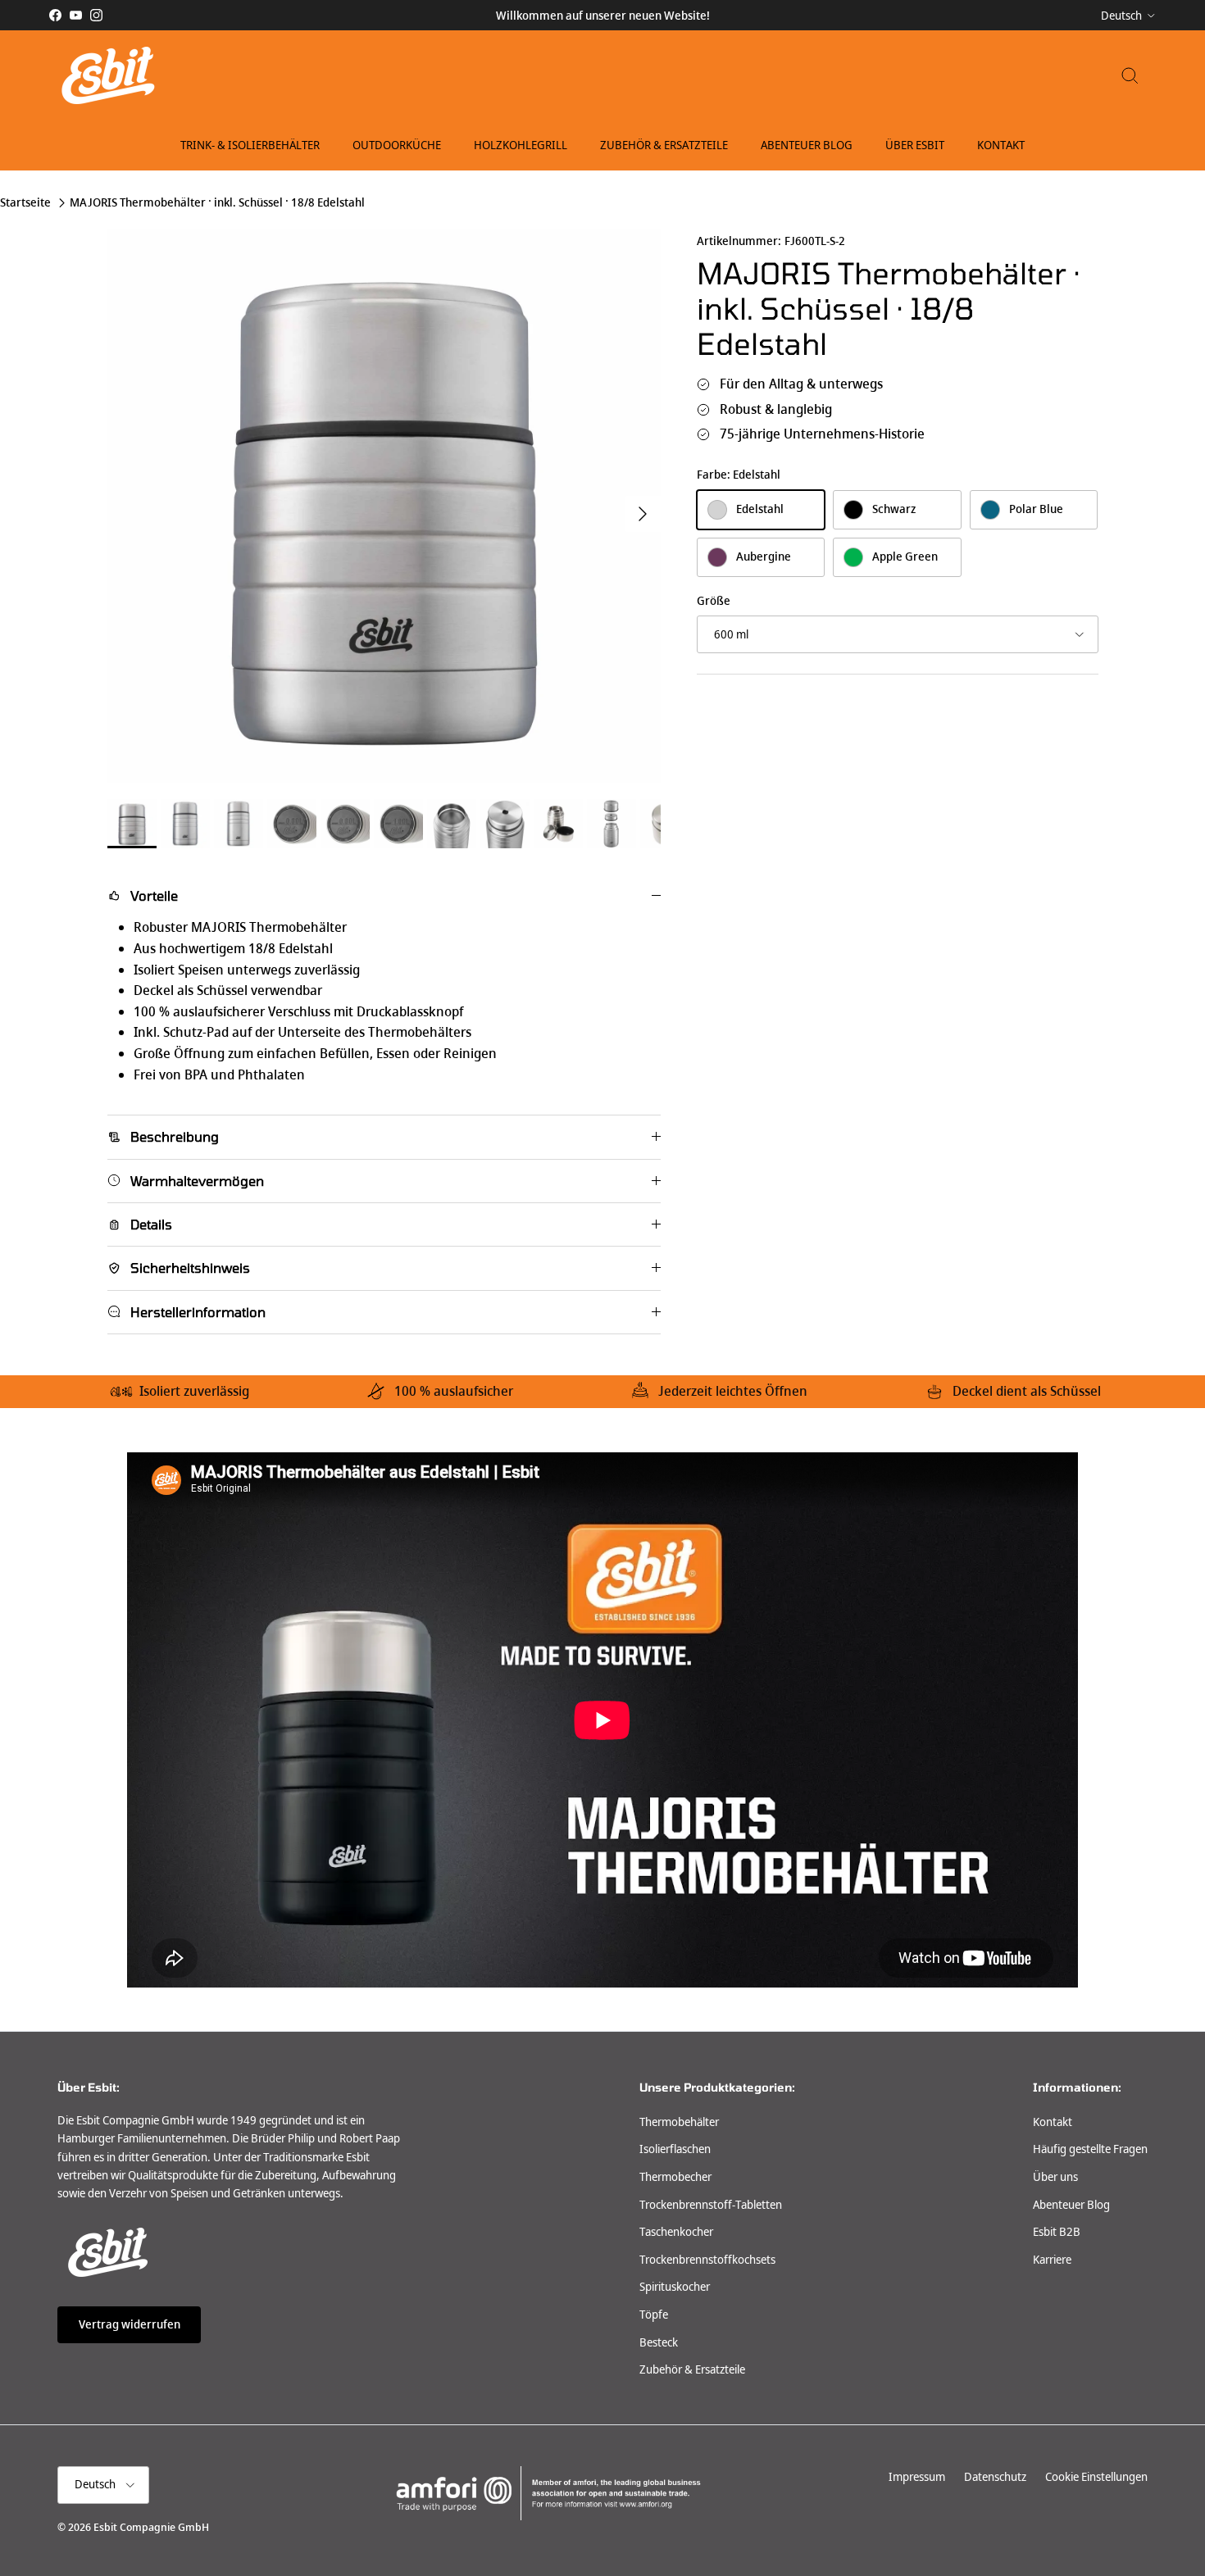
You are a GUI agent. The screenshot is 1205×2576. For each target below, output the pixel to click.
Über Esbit (915, 145)
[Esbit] (107, 75)
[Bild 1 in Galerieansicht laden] (384, 506)
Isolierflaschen (675, 2149)
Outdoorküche (397, 145)
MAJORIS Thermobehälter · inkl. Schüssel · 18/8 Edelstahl (217, 203)
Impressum (917, 2477)
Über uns (1055, 2177)
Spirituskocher (675, 2287)
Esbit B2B (1057, 2232)
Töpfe (654, 2315)
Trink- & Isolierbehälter (250, 145)
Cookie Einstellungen (1096, 2477)
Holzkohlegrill (521, 145)
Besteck (659, 2342)
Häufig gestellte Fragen (1090, 2149)
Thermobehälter (679, 2122)
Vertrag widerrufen (130, 2324)
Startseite (25, 203)
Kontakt (1001, 145)
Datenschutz (995, 2477)
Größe (714, 601)
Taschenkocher (676, 2232)
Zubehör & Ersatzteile (664, 145)
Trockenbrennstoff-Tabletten (711, 2205)
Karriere (1052, 2260)
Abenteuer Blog (807, 145)
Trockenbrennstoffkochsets (707, 2260)
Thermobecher (675, 2177)
